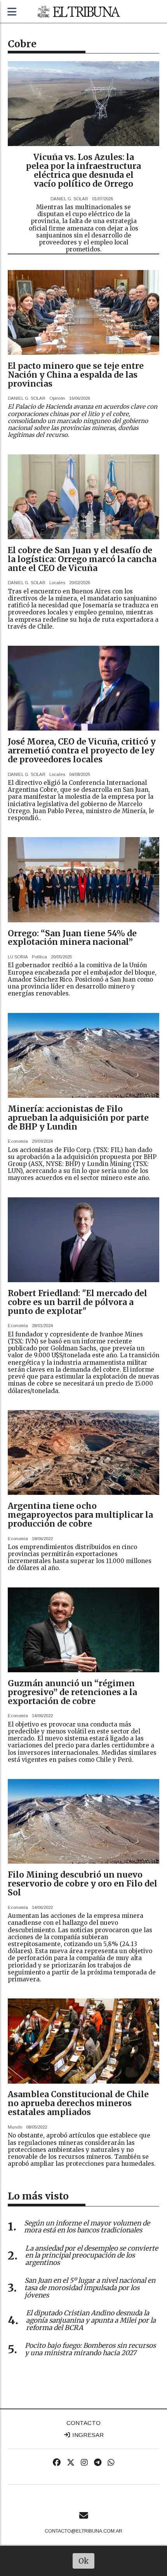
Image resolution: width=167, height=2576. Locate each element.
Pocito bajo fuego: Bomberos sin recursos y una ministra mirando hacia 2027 (90, 2349)
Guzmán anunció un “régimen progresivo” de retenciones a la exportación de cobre (72, 1692)
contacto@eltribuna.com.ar (83, 2531)
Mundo (15, 2127)
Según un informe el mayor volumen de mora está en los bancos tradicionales (87, 2227)
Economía (18, 1141)
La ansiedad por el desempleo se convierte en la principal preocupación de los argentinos (92, 2256)
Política (39, 957)
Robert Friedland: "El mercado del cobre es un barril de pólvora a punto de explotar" (77, 1302)
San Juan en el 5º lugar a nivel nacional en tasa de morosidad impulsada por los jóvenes (90, 2288)
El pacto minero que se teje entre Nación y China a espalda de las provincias (76, 375)
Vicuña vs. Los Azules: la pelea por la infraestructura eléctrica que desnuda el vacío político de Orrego (83, 170)
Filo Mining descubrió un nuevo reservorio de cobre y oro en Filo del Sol (83, 1884)
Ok (84, 2561)
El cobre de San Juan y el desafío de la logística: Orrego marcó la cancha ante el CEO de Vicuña (82, 559)
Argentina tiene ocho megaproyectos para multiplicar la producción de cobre (80, 1515)
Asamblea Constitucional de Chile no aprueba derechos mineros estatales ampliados (78, 2103)
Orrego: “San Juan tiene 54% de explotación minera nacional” (72, 938)
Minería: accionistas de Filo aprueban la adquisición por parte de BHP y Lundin (78, 1118)
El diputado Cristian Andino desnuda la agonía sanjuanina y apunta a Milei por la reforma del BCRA (91, 2320)
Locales (57, 583)
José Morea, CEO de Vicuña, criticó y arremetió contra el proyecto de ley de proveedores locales (82, 751)
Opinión (57, 398)
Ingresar (87, 2435)
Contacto (83, 2423)
